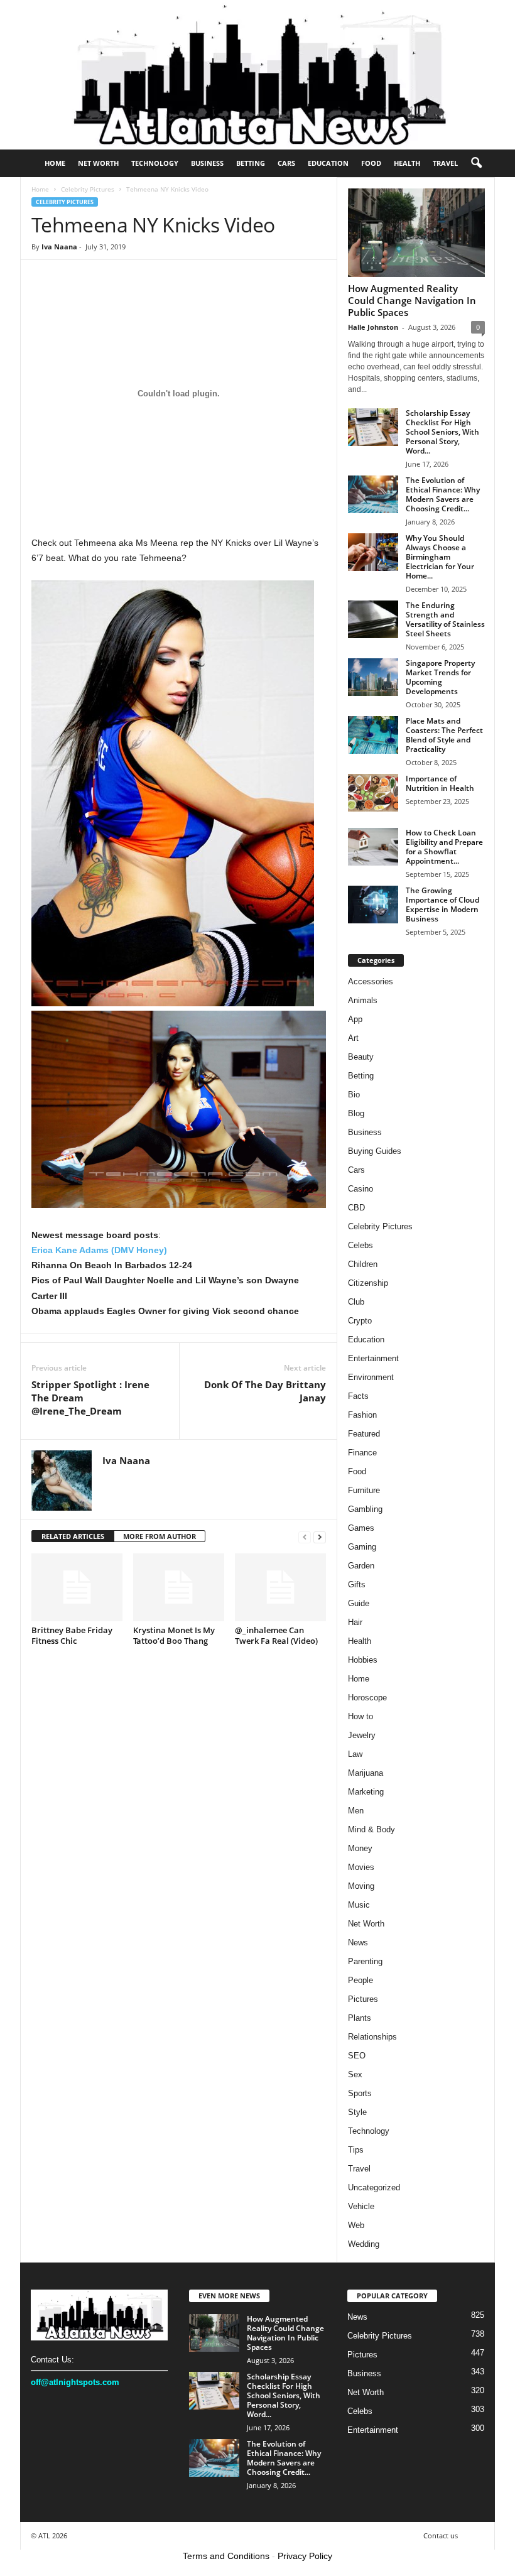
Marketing (366, 1792)
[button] (476, 163)
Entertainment (373, 1358)
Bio (354, 1095)
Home (55, 163)
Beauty (361, 1057)
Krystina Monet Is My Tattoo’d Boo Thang (174, 1635)
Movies (361, 1867)
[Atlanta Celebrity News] (257, 75)
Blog (356, 1113)
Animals (363, 1000)
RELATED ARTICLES (73, 1536)
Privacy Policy (305, 2556)
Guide (359, 1603)
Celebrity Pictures (88, 189)
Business (207, 163)
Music (359, 1905)
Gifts (357, 1584)
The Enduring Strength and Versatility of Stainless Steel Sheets (445, 619)
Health (407, 163)
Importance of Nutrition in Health (440, 783)
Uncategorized (374, 2187)
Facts (358, 1396)
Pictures (363, 1999)
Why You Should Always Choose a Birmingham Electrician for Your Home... (440, 557)
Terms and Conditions (226, 2556)
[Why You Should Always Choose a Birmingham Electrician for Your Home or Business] (373, 552)
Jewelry (362, 1735)
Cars (286, 163)
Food (371, 163)
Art (353, 1038)
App (355, 1019)
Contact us (441, 2535)
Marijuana (366, 1773)
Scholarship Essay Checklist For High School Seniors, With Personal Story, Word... (442, 432)
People (360, 1980)
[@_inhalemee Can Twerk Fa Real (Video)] (280, 1587)
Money (360, 1848)
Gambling (365, 1509)
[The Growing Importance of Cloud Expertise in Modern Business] (373, 905)
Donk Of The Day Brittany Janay (265, 1391)
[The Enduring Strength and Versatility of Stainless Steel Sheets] (373, 619)
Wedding (364, 2244)
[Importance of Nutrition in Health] (373, 793)
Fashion (362, 1415)
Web (356, 2225)
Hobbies (363, 1660)
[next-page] (320, 1537)
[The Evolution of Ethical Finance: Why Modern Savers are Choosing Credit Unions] (373, 494)
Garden (361, 1566)
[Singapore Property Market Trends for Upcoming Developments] (373, 677)
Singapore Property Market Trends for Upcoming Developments (440, 677)
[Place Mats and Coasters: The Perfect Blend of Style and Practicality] (373, 735)
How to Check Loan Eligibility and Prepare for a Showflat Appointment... (444, 847)
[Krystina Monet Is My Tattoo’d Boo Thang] (179, 1587)
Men (356, 1811)
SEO (357, 2056)
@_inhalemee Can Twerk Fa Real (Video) (276, 1635)
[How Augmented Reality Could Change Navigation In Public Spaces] (416, 233)
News (358, 1943)
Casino (360, 1189)
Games (361, 1528)
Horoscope (367, 1698)
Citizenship (368, 1283)
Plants (360, 2018)
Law (355, 1754)
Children (363, 1264)
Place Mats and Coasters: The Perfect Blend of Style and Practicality (444, 735)
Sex (355, 2074)
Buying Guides (375, 1151)
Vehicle (361, 2206)
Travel (445, 163)
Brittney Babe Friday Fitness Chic (72, 1635)
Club (356, 1302)
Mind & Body (371, 1829)
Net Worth (98, 163)
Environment (371, 1377)
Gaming (362, 1547)
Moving (361, 1886)
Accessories (371, 981)
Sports (360, 2093)
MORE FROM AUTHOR (160, 1536)
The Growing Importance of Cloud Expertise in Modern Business (442, 905)
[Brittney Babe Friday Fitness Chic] (77, 1587)
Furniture (364, 1490)
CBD (356, 1208)
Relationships (372, 2037)
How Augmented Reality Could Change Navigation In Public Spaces (412, 300)
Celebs (360, 1245)
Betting (251, 163)
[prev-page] (305, 1537)
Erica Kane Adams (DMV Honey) (99, 1250)
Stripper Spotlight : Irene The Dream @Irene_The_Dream (90, 1398)
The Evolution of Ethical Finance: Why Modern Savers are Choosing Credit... (443, 494)
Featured (364, 1434)
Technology (155, 163)
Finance (362, 1453)
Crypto (360, 1321)
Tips (356, 2150)
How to (360, 1716)
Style (357, 2112)
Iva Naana (59, 247)
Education (328, 163)
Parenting (365, 1961)
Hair (355, 1622)
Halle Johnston (373, 327)
